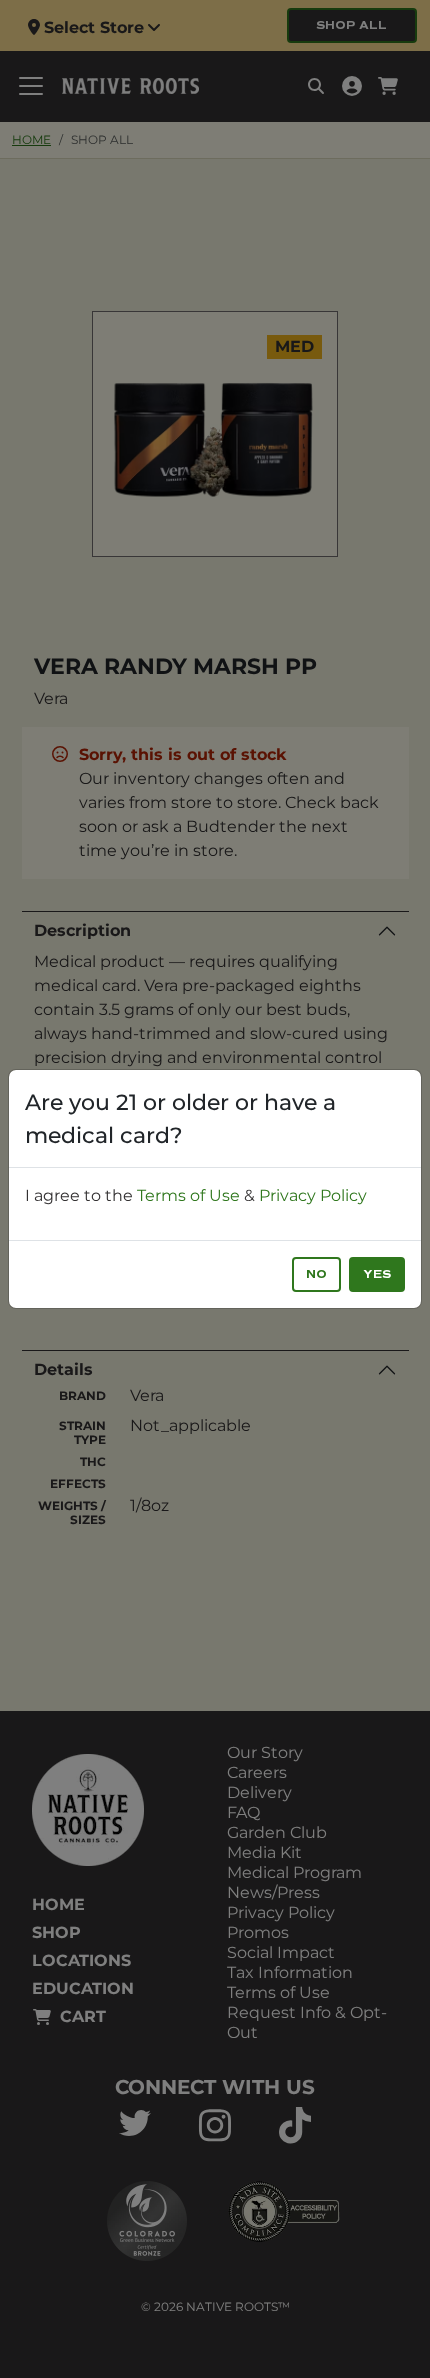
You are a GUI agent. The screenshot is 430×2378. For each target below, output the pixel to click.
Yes (377, 1274)
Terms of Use (188, 1195)
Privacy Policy (313, 1195)
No (316, 1274)
